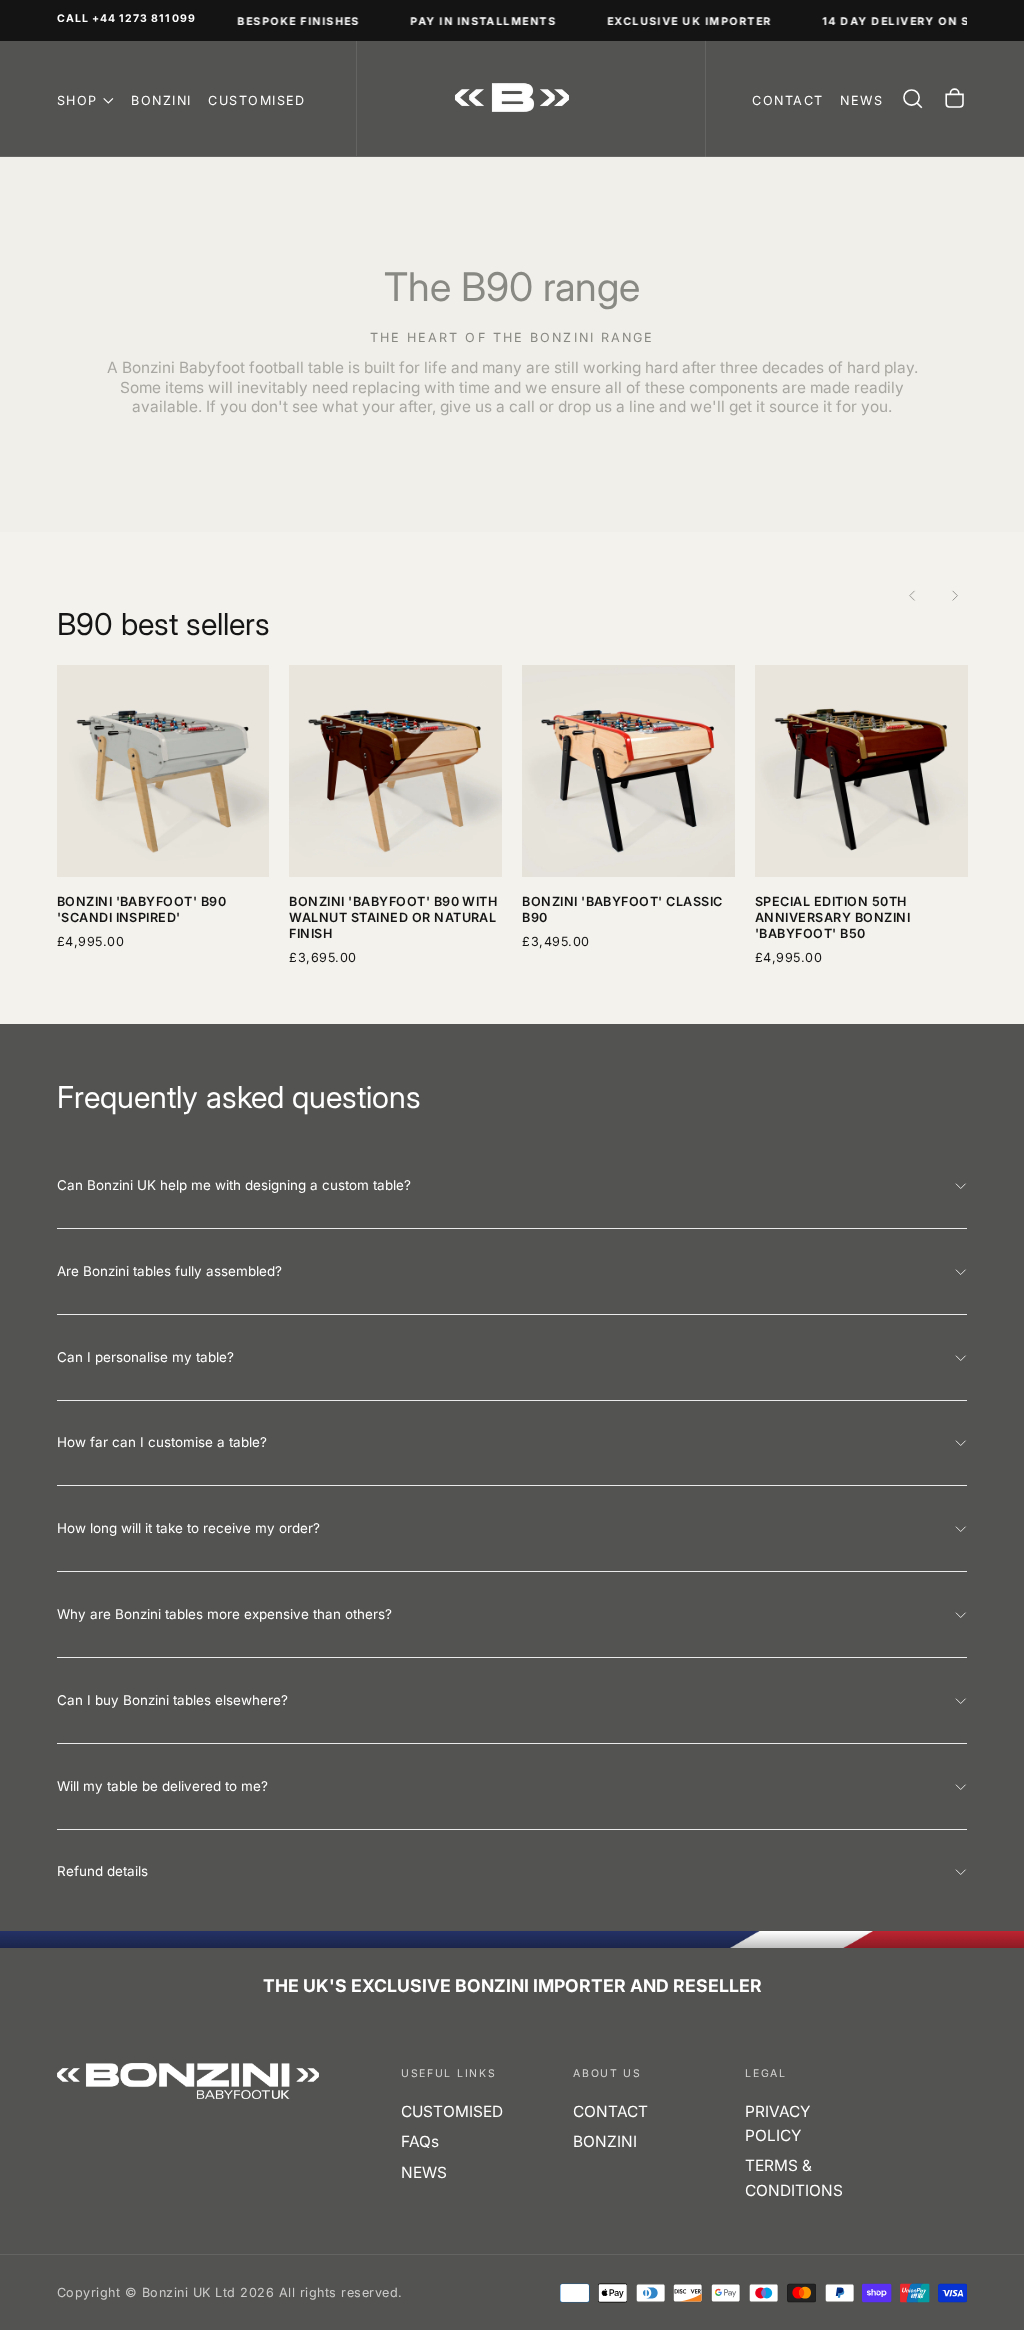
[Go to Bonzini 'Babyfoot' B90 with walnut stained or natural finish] (395, 771)
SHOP (77, 100)
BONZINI (161, 100)
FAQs (420, 2141)
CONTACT (610, 2111)
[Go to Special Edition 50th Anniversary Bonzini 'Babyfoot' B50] (861, 771)
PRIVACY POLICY (777, 2123)
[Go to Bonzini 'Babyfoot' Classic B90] (628, 771)
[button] (912, 99)
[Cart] (954, 99)
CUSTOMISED (257, 100)
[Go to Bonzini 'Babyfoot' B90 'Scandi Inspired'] (163, 771)
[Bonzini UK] (188, 2080)
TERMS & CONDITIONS (794, 2177)
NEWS (424, 2172)
